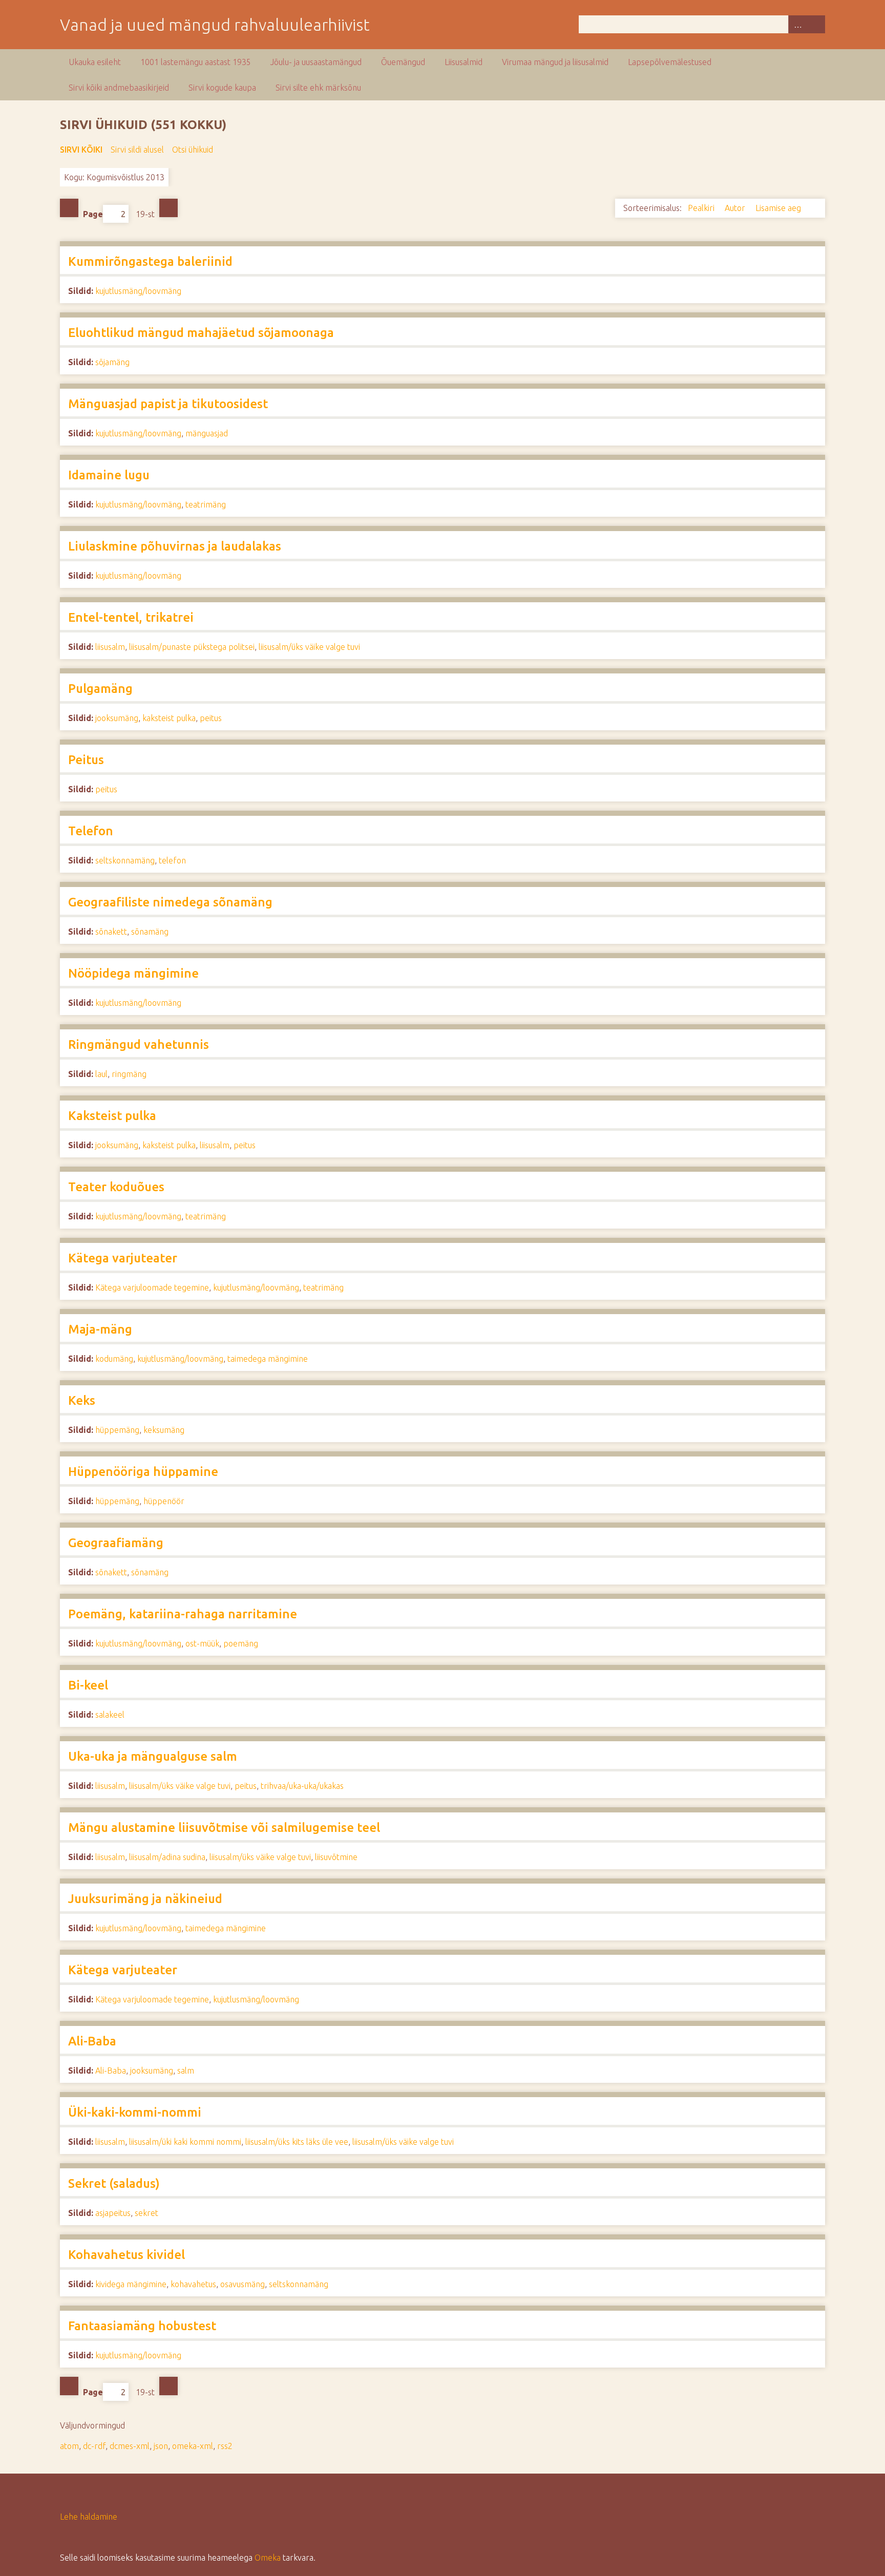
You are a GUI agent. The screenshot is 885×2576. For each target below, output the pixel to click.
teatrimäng (206, 504)
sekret (146, 2213)
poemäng (241, 1643)
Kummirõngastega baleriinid (150, 261)
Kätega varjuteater (123, 1258)
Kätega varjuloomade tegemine (152, 1287)
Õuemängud (403, 62)
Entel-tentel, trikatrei (131, 617)
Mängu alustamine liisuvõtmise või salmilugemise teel (224, 1828)
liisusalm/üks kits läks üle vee (297, 2142)
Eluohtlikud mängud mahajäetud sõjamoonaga (201, 333)
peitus (211, 718)
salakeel (110, 1715)
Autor (736, 208)
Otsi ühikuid (193, 150)
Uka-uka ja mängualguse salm (153, 1756)
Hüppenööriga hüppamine (143, 1472)
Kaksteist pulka (112, 1116)
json (161, 2446)
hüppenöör (164, 1501)
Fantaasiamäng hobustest (142, 2326)
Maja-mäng (100, 1329)
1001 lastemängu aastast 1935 (196, 62)
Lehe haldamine (89, 2517)
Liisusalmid (463, 62)
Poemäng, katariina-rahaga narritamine (183, 1614)
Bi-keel (88, 1685)
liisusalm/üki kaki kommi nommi (185, 2142)
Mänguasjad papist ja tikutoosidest (168, 404)
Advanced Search (797, 24)
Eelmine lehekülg (69, 208)
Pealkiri (702, 208)
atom (69, 2446)
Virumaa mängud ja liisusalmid (555, 62)
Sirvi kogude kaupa (222, 88)
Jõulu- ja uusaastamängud (316, 62)
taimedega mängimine (268, 1359)
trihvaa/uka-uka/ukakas (302, 1786)
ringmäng (129, 1074)
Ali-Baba (92, 2041)
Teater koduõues (116, 1187)
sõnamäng (150, 932)
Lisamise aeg (779, 208)
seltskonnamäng (125, 860)
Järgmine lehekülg (168, 208)
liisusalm (110, 647)
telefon (172, 860)
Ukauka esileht (95, 62)
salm (186, 2071)
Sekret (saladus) (114, 2183)
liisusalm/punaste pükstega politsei (192, 647)
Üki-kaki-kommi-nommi (135, 2112)
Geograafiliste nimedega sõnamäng (170, 902)
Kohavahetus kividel (127, 2255)
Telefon (91, 831)
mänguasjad (207, 433)
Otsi (816, 24)
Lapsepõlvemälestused (670, 62)
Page (93, 214)
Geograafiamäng (116, 1543)
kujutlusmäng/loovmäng (138, 291)
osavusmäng (243, 2284)
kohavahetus (193, 2284)
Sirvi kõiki (81, 150)
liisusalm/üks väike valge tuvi (309, 647)
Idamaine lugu (109, 475)
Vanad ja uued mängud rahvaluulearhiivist (215, 25)
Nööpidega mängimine (133, 973)
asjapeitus (113, 2213)
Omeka (268, 2558)
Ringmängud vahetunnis (139, 1044)
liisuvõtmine (336, 1857)
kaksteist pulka (169, 718)
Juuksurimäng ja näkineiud (145, 1899)
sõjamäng (112, 362)
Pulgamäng (100, 689)
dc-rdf (94, 2446)
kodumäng (114, 1359)
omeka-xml (193, 2446)
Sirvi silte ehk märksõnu (318, 88)
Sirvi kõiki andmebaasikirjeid (119, 88)
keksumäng (164, 1430)
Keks (82, 1400)
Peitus (86, 760)
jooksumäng (117, 718)
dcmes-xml (130, 2446)
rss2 (225, 2446)
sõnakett (111, 932)
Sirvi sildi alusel (137, 150)
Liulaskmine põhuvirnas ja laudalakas (175, 546)
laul (101, 1074)
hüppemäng (117, 1430)
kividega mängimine (131, 2284)
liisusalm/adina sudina (167, 1857)
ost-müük (202, 1643)
